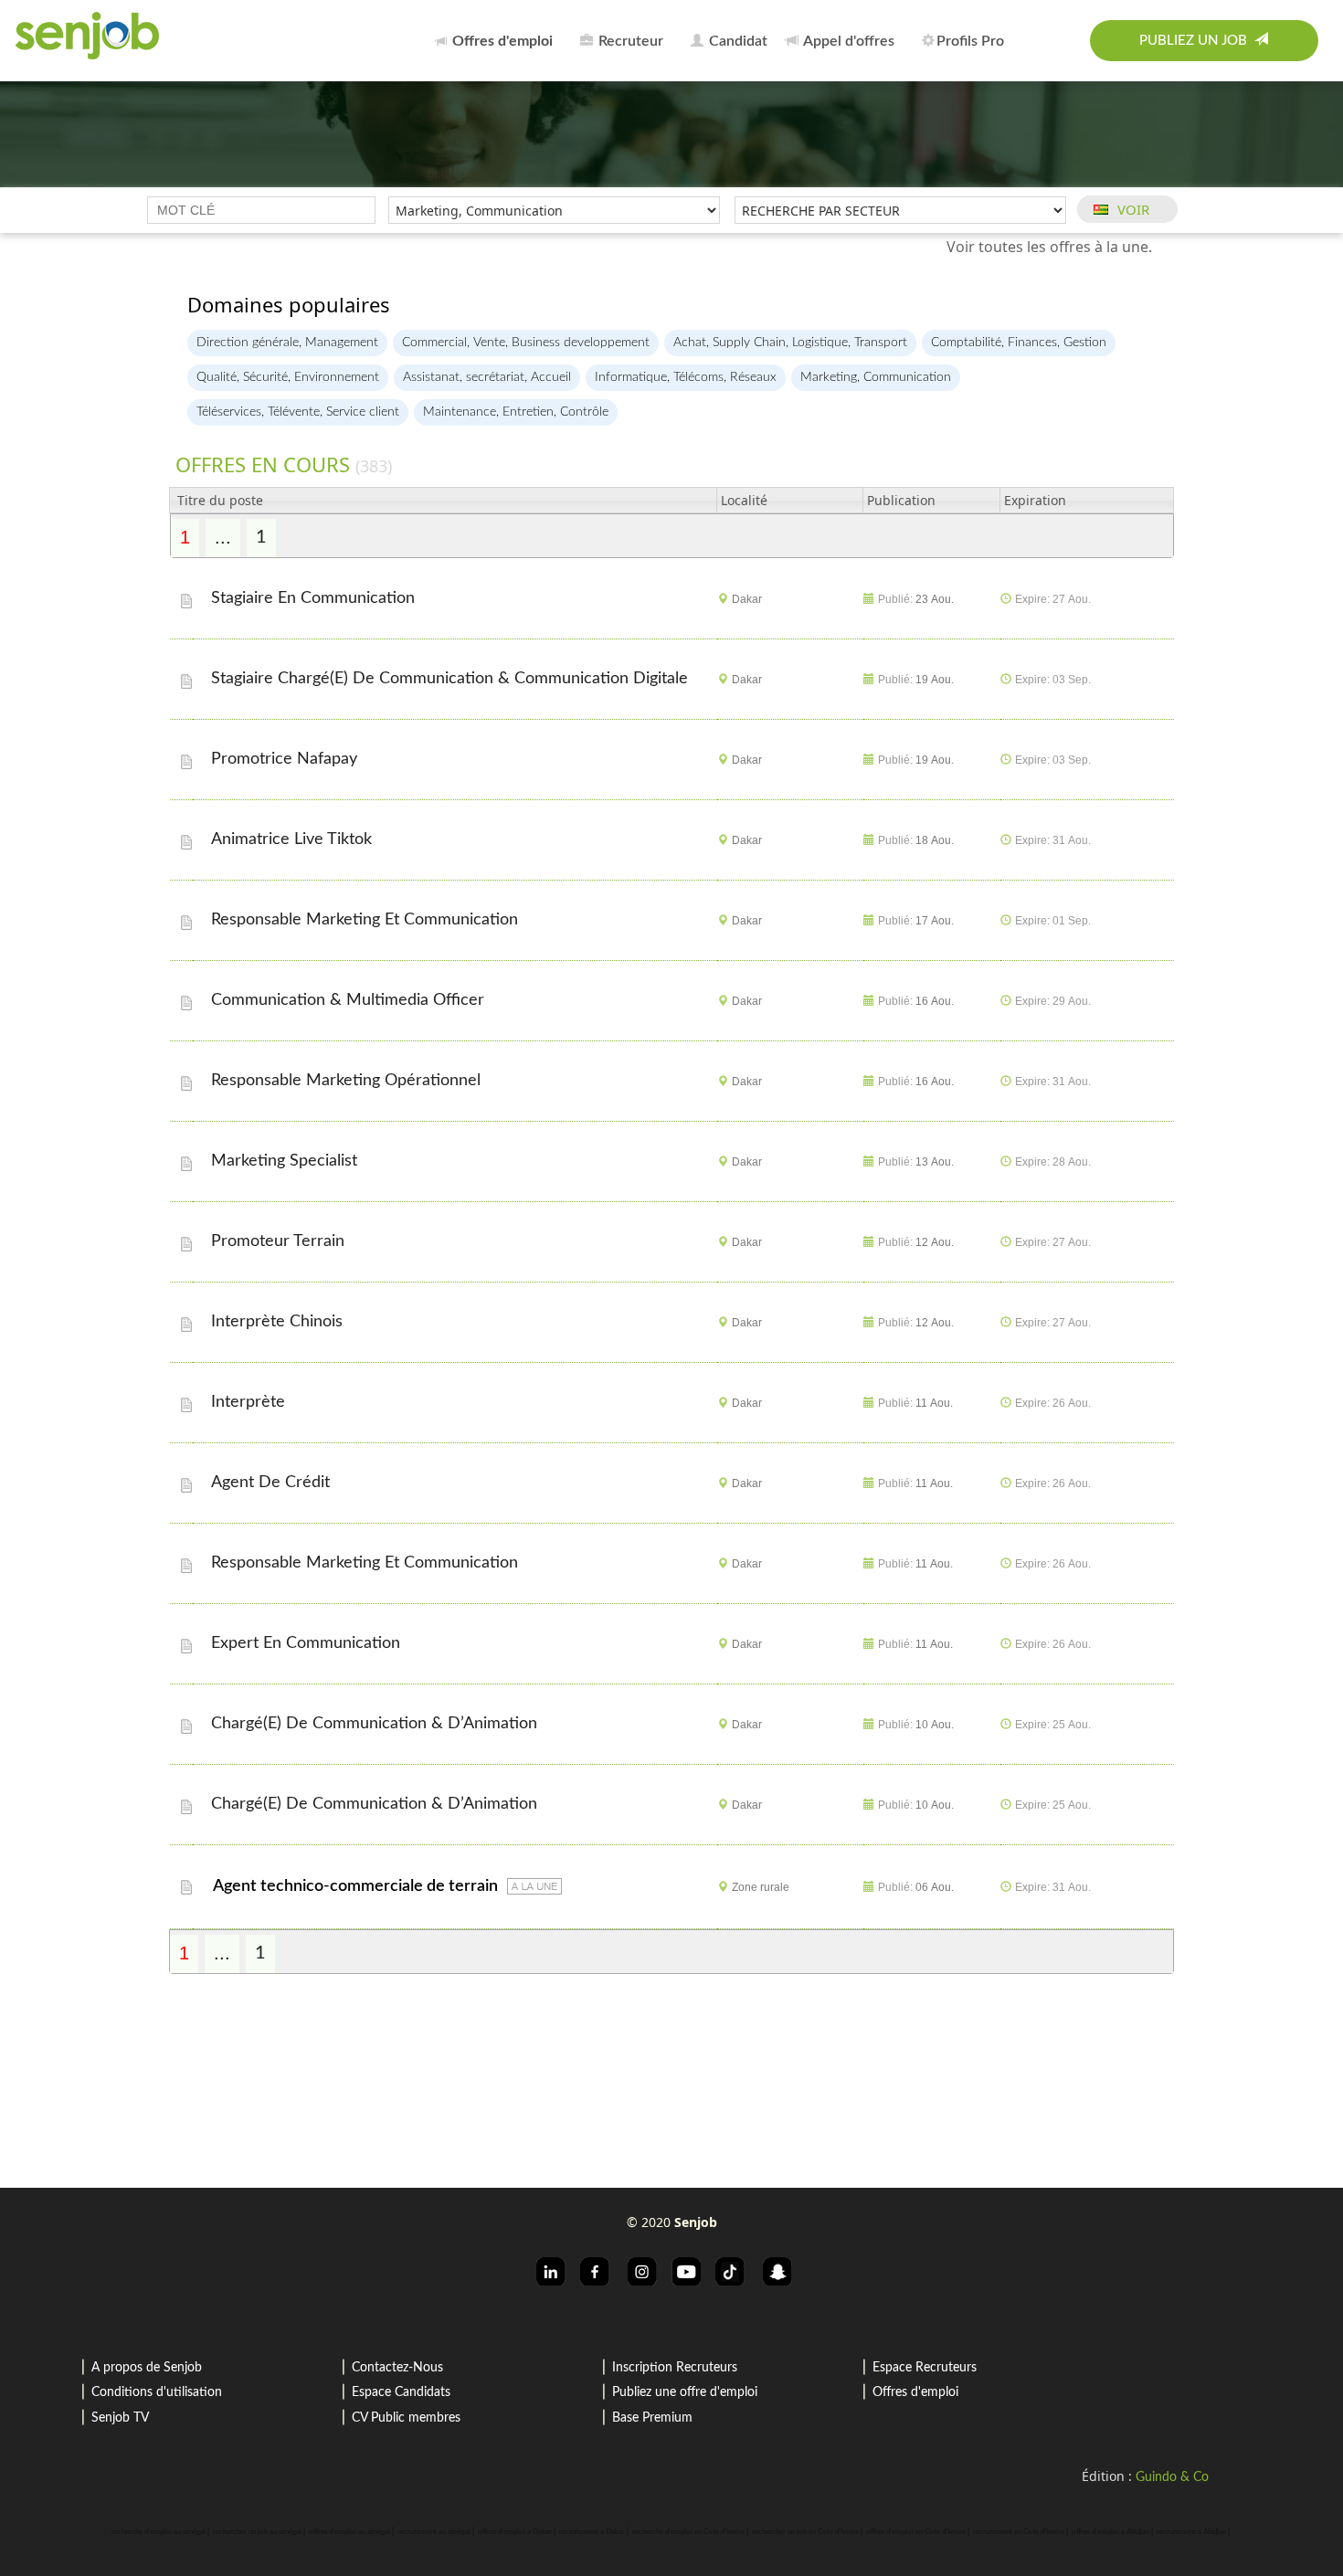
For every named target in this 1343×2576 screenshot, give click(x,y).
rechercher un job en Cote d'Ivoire (805, 2532)
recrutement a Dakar (592, 2532)
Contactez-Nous (397, 2368)
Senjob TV (120, 2418)
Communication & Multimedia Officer (350, 1000)
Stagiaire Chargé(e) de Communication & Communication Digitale (452, 679)
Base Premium (652, 2418)
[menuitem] (499, 41)
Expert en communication (308, 1643)
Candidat (736, 41)
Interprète (250, 1402)
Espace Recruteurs (925, 2368)
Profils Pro (970, 41)
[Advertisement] (671, 2071)
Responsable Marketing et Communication (367, 920)
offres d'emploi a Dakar (515, 2532)
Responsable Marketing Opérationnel (348, 1081)
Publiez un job (1197, 41)
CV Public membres (406, 2418)
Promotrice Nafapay (286, 759)
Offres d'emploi (915, 2392)
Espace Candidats (401, 2392)
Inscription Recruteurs (675, 2368)
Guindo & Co (1172, 2477)
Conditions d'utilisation (157, 2392)
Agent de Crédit (273, 1483)
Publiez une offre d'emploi (685, 2392)
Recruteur (629, 41)
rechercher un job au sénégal (257, 2532)
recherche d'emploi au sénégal (159, 2532)
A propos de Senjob (147, 2368)
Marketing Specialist (286, 1161)
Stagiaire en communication (315, 598)
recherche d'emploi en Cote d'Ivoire (688, 2532)
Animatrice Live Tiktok (294, 839)
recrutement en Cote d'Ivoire (1019, 2532)
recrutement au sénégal (434, 2532)
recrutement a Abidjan (1191, 2532)
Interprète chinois (279, 1322)
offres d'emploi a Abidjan (1110, 2532)
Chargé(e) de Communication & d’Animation (376, 1724)
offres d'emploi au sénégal (349, 2532)
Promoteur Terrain (280, 1241)
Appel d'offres (847, 41)
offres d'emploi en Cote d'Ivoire (916, 2532)
